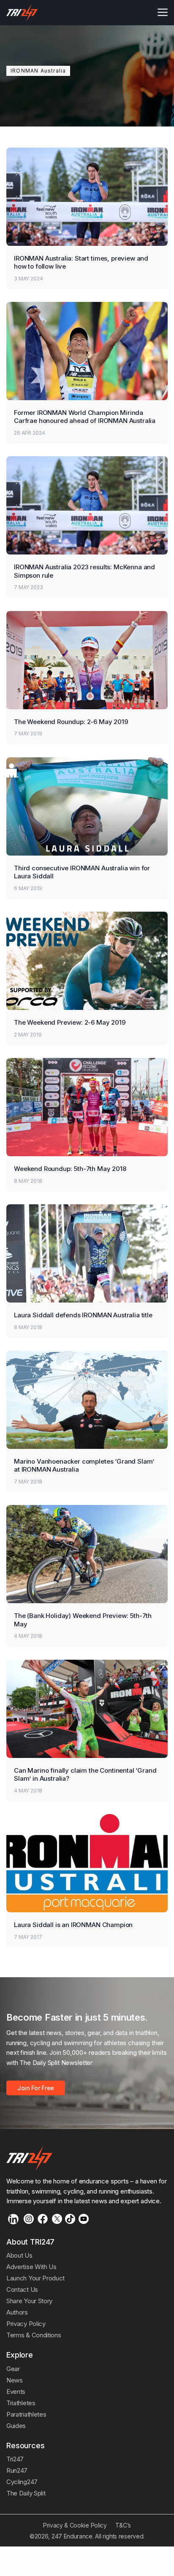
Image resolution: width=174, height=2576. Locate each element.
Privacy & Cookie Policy (75, 2525)
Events (16, 2392)
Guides (16, 2426)
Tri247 (15, 2459)
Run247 (17, 2470)
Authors (17, 2312)
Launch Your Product (35, 2278)
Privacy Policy (26, 2324)
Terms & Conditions (34, 2335)
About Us (19, 2255)
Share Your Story (29, 2301)
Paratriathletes (26, 2414)
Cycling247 (22, 2482)
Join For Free (36, 2088)
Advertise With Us (31, 2267)
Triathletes (21, 2403)
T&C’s (123, 2525)
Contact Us (22, 2289)
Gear (13, 2369)
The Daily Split (26, 2493)
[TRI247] (22, 13)
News (15, 2380)
